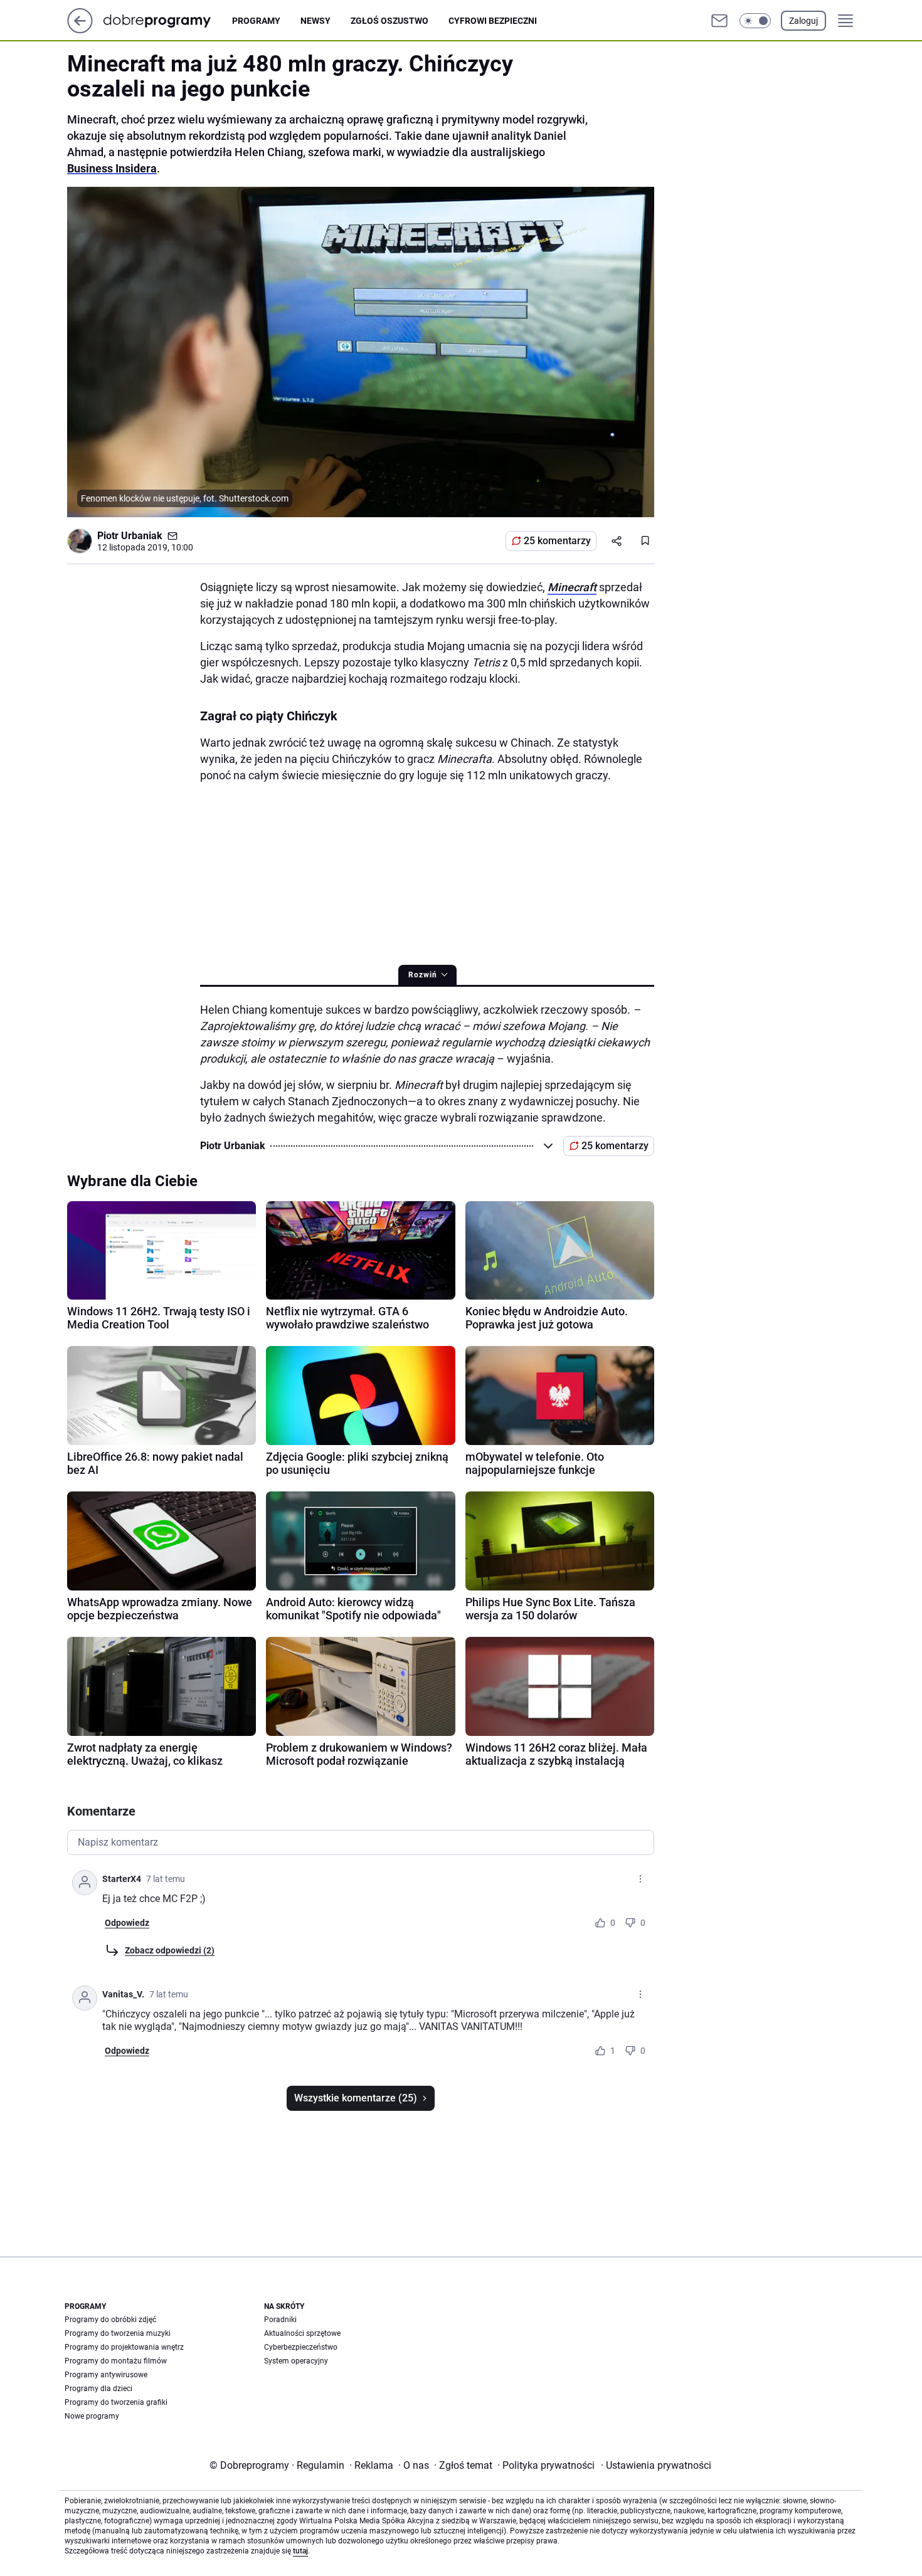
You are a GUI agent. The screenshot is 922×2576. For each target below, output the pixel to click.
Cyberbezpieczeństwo (301, 2347)
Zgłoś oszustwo (389, 21)
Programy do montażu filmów (116, 2361)
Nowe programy (92, 2416)
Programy (256, 21)
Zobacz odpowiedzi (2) (170, 1950)
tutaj (300, 2551)
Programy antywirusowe (106, 2375)
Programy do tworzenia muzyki (118, 2333)
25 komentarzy (557, 541)
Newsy (315, 21)
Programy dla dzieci (98, 2389)
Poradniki (280, 2320)
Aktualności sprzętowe (302, 2333)
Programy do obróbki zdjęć (110, 2320)
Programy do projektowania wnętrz (124, 2347)
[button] (755, 21)
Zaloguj (803, 21)
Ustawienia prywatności (656, 2465)
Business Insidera (112, 168)
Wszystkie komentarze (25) (356, 2098)
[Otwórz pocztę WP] (719, 21)
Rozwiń (423, 975)
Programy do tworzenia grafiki (116, 2402)
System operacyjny (296, 2361)
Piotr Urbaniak (130, 536)
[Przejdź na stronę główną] (80, 30)
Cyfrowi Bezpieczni (493, 21)
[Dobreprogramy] (167, 20)
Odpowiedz (127, 1923)
